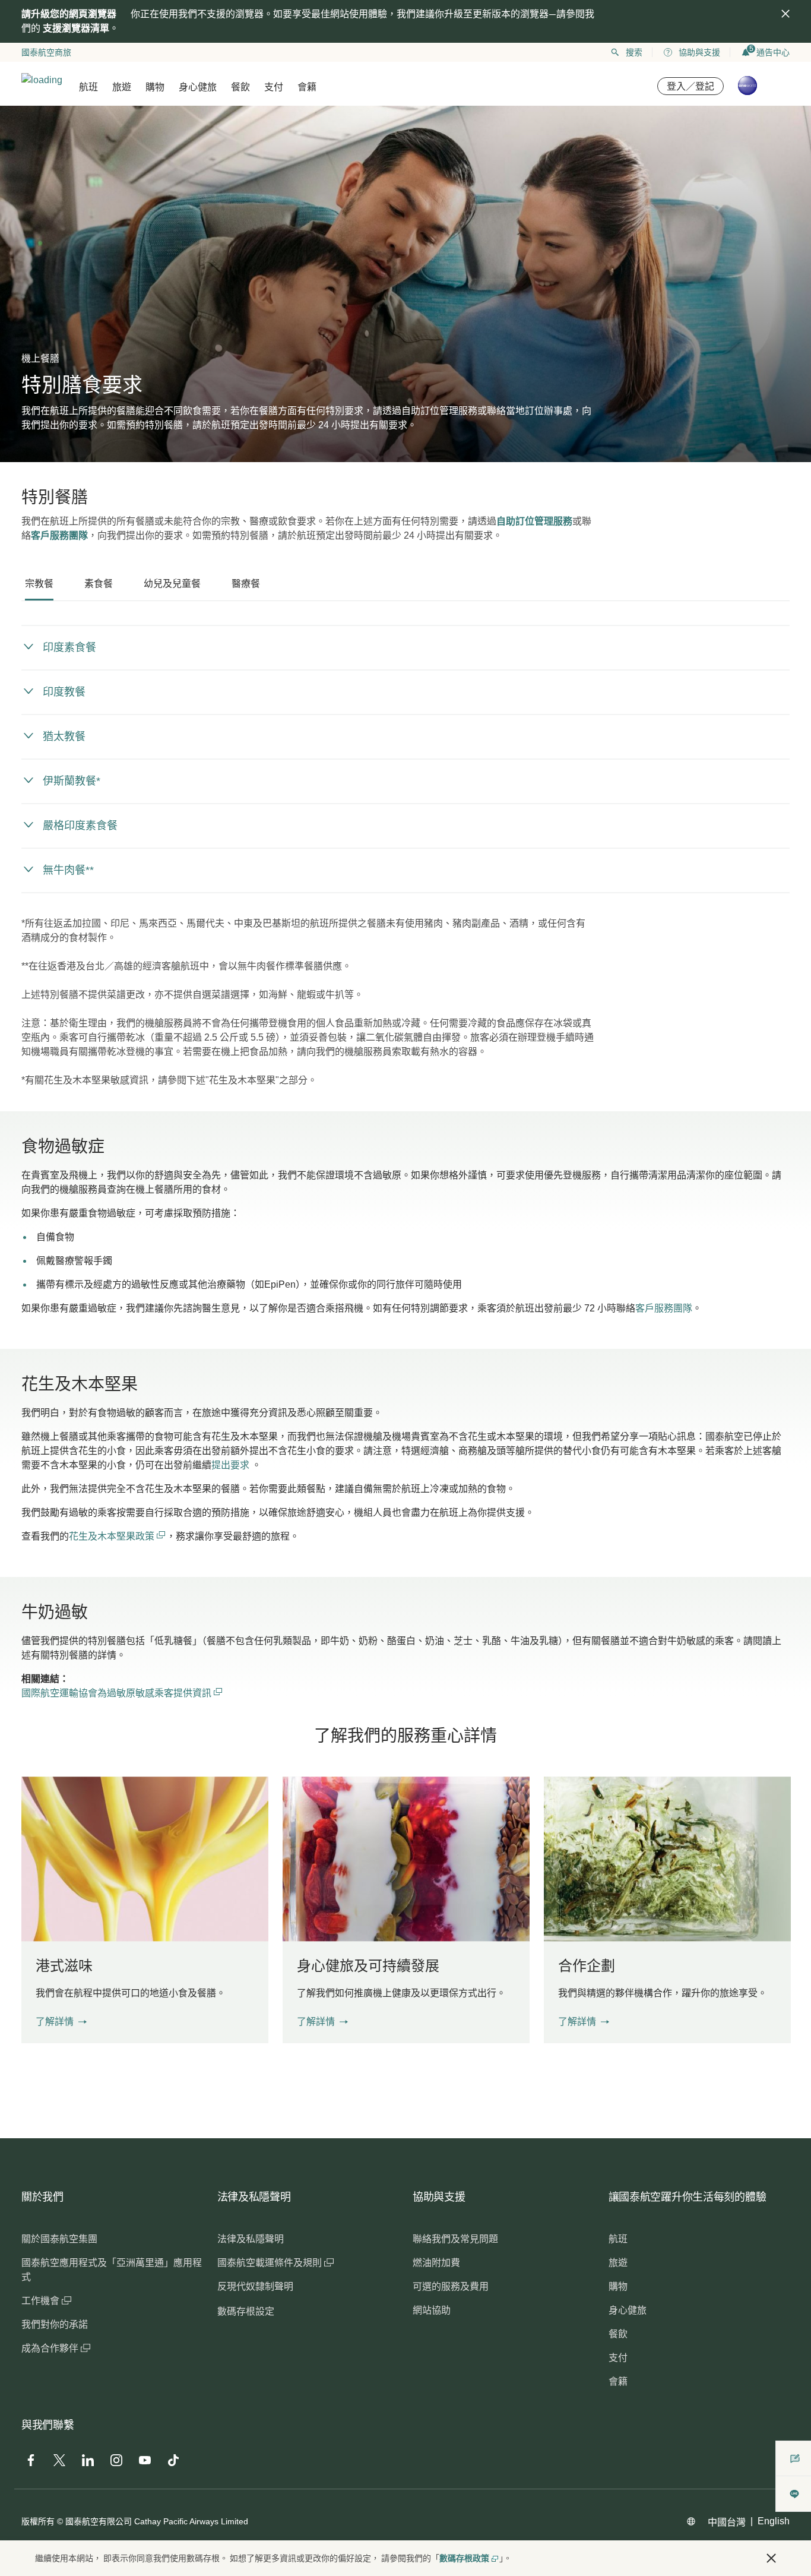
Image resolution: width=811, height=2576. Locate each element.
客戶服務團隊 (59, 535)
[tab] (39, 584)
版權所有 (38, 2521)
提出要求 (230, 1465)
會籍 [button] (307, 87)
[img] (785, 14)
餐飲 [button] (240, 87)
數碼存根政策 (464, 2558)
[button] (61, 2022)
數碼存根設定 (246, 2311)
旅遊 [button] (122, 87)
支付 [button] (274, 87)
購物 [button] (155, 87)
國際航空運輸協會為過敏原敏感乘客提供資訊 (122, 1693)
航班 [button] (88, 87)
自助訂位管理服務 (534, 521)
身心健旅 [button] (198, 87)
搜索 (634, 52)
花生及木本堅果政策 (113, 1536)
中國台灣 (727, 2522)
